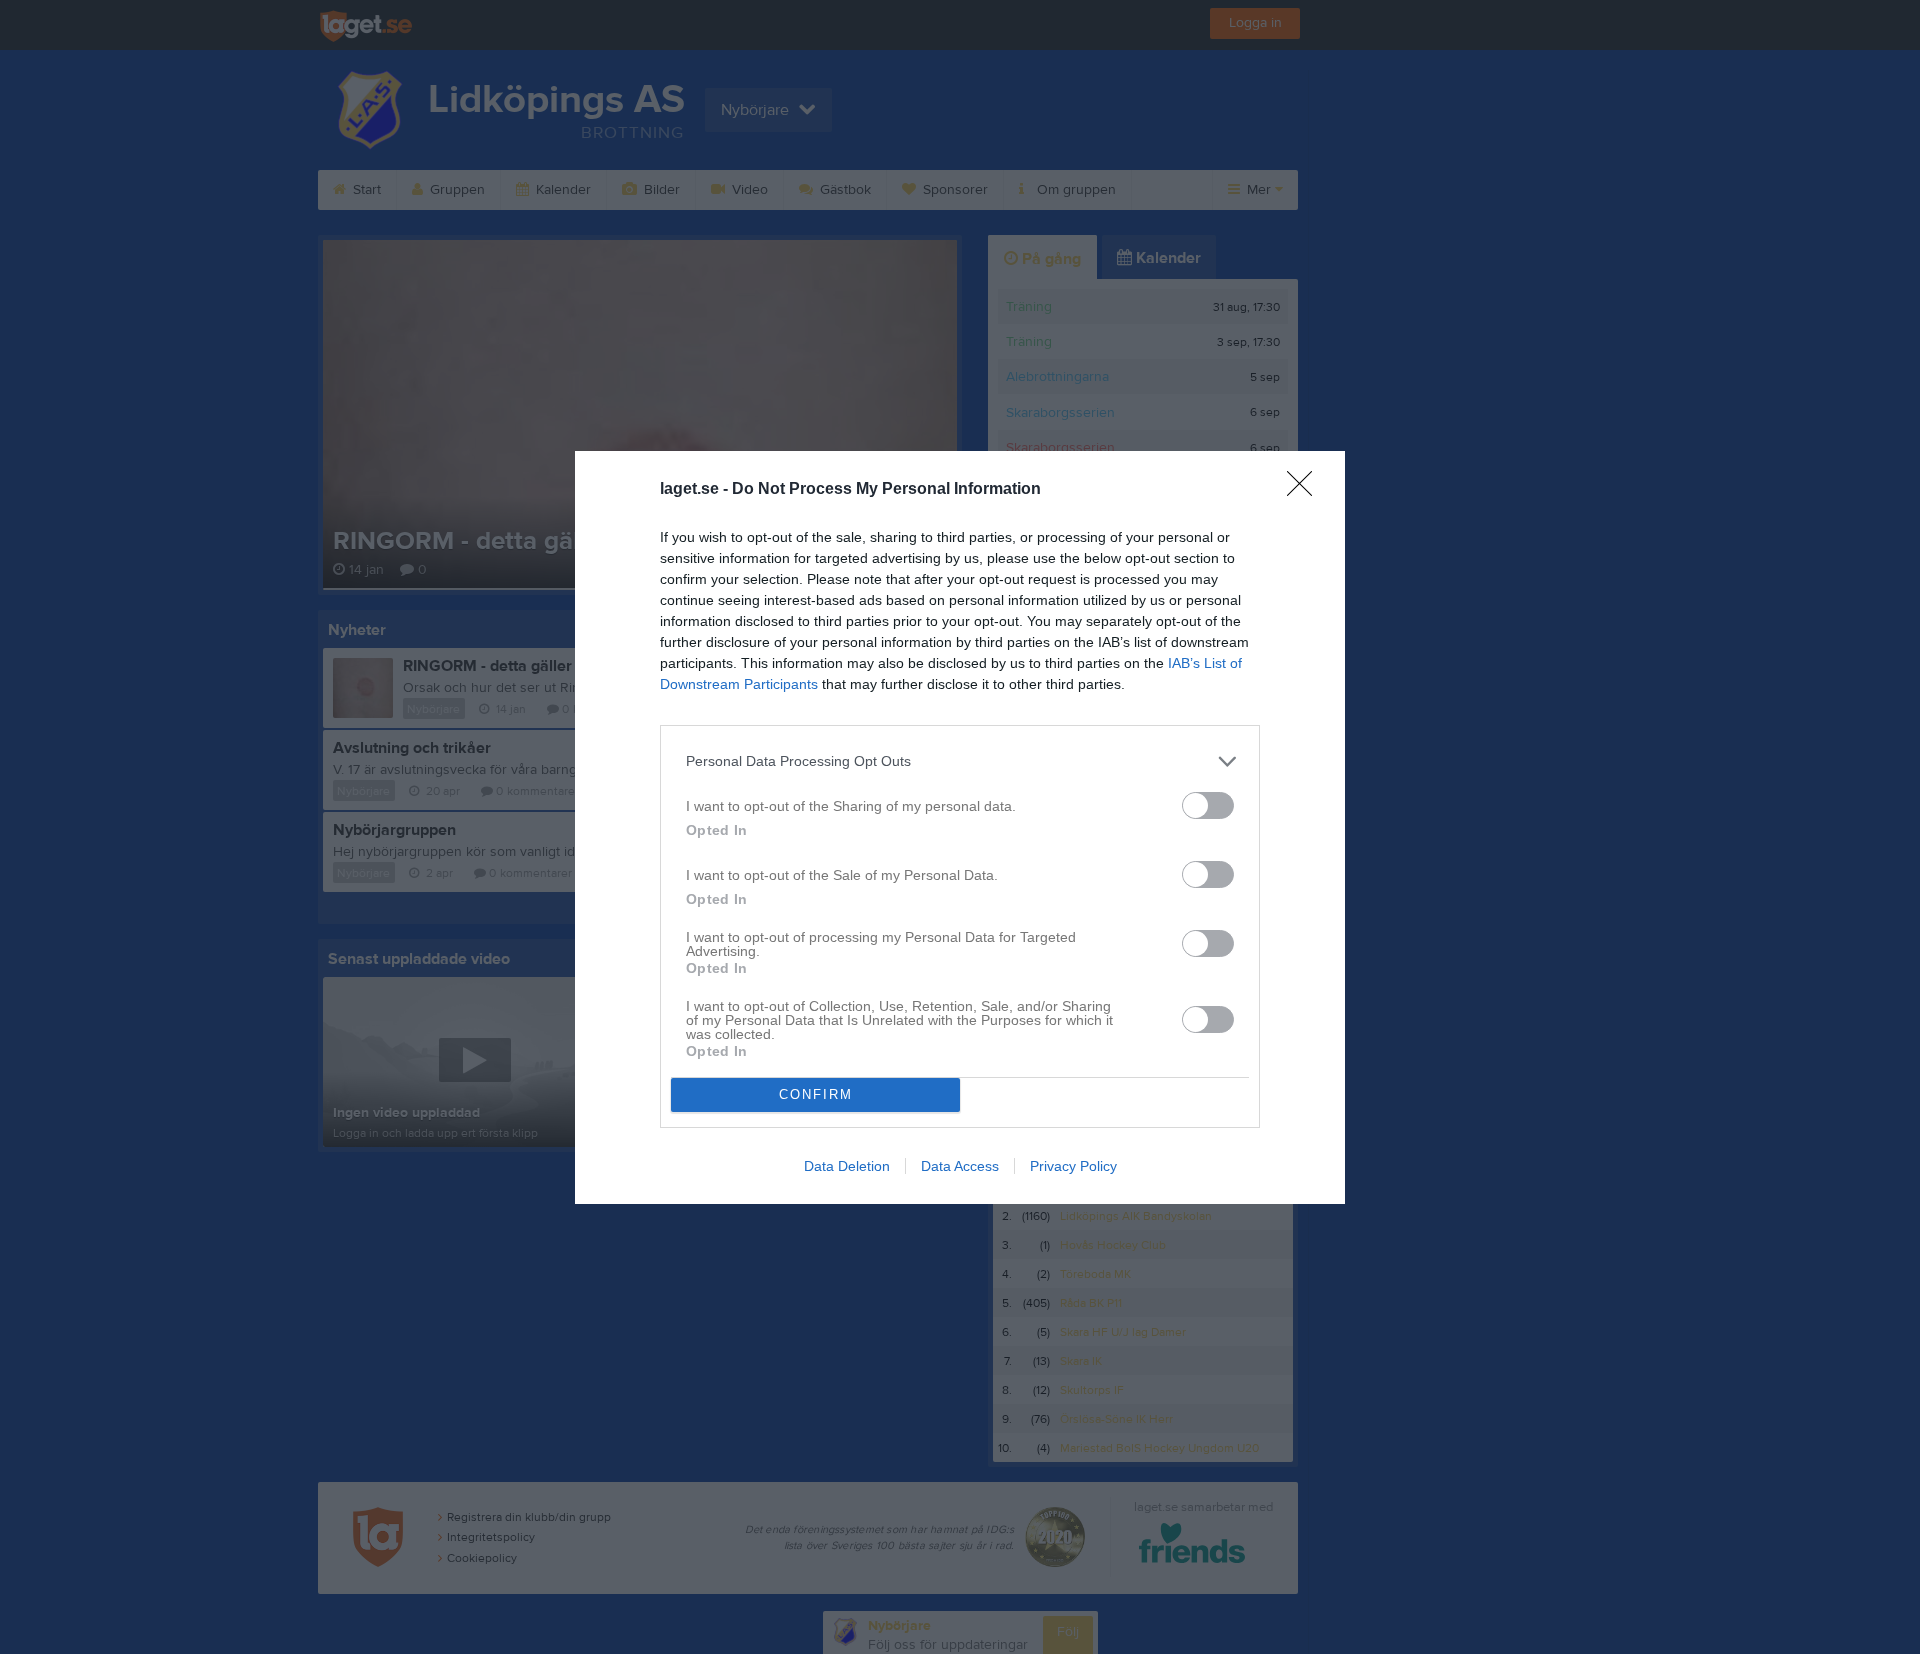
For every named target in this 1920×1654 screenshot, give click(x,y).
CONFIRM (816, 1094)
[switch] (1208, 805)
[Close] (1306, 490)
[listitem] (960, 761)
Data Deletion (847, 1166)
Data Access (960, 1166)
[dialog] (960, 827)
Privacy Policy (1073, 1166)
